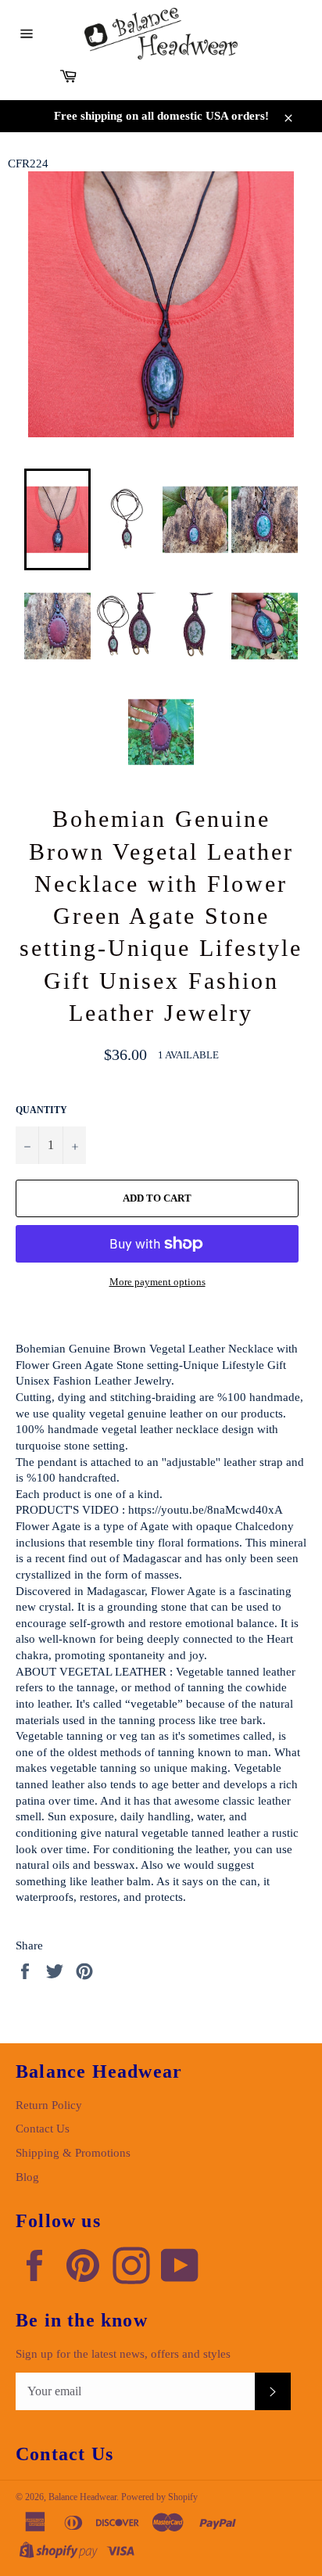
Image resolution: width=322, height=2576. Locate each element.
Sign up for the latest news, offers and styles (123, 2354)
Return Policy (49, 2105)
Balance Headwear (82, 2497)
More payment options (157, 1282)
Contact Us (43, 2129)
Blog (27, 2177)
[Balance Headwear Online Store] (161, 34)
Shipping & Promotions (73, 2153)
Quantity (41, 1110)
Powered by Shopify (159, 2497)
